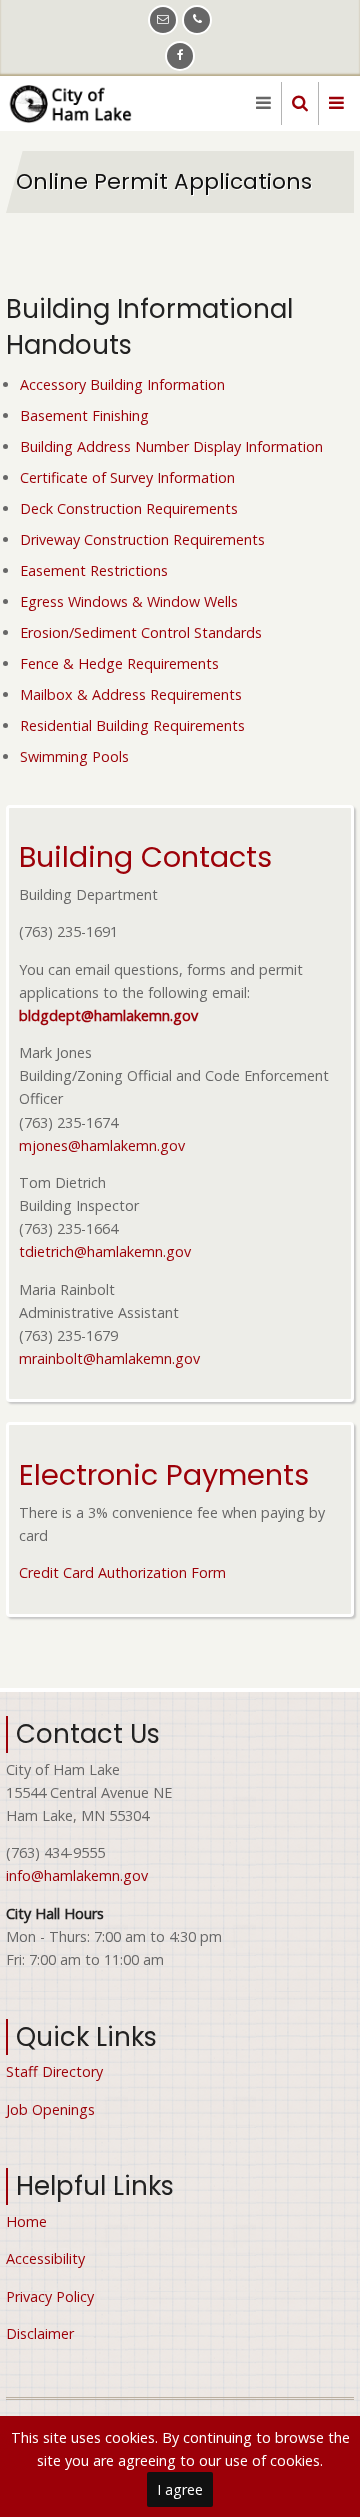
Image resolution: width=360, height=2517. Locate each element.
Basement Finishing (84, 415)
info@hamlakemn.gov (77, 1875)
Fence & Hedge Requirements (119, 663)
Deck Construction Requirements (129, 508)
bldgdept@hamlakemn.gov (108, 1015)
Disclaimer (40, 2333)
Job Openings (50, 2109)
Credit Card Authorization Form (122, 1572)
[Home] (74, 101)
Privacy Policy (50, 2296)
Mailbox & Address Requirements (131, 694)
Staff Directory (54, 2071)
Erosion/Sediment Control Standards (141, 632)
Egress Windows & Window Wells (129, 601)
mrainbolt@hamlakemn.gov (109, 1358)
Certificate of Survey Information (127, 477)
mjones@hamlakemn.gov (102, 1145)
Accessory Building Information (122, 384)
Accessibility (45, 2258)
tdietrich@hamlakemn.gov (105, 1251)
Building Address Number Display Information (171, 446)
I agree (180, 2489)
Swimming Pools (74, 756)
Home (26, 2221)
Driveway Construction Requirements (142, 539)
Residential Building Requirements (132, 725)
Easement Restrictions (94, 570)
